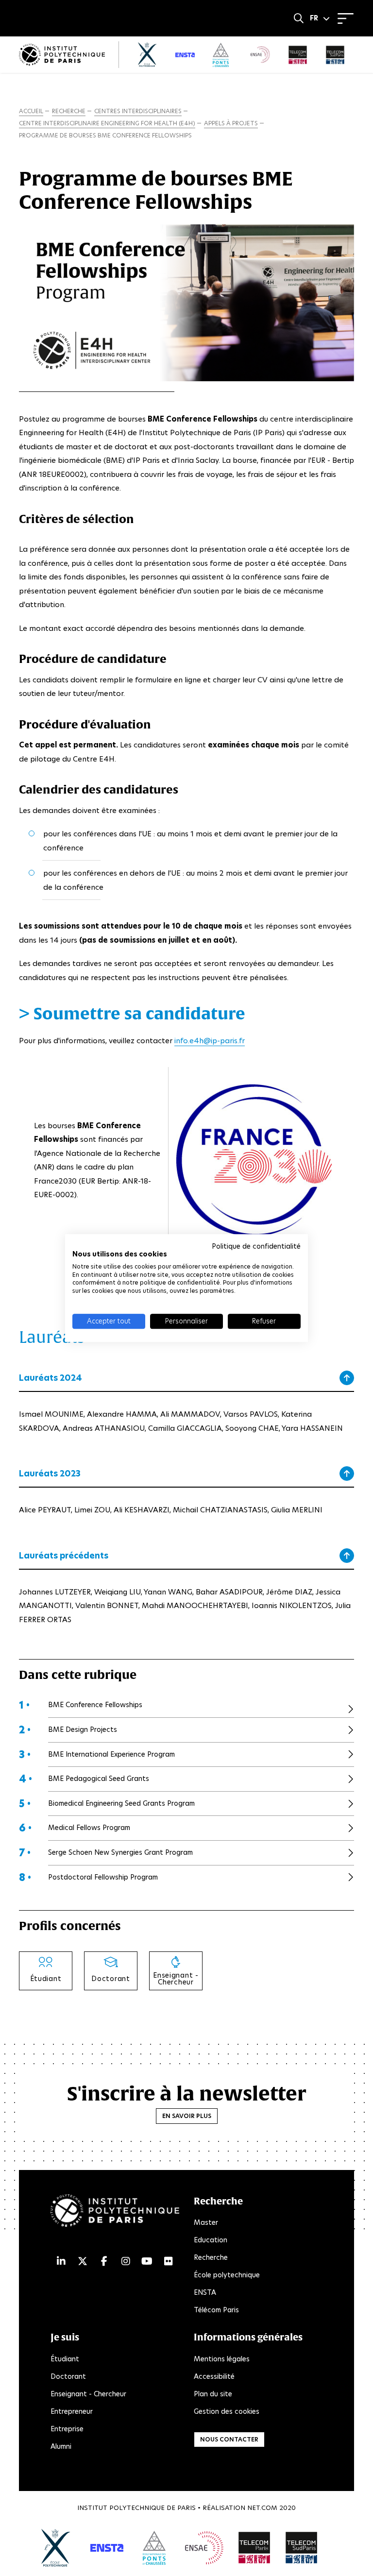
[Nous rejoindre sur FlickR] (169, 2261)
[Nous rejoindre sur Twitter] (83, 2261)
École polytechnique (227, 2275)
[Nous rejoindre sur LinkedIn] (61, 2261)
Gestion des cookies (227, 2411)
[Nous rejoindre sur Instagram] (126, 2261)
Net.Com (262, 2508)
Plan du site (213, 2394)
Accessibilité (214, 2376)
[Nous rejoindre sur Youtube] (147, 2261)
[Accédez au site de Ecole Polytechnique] (56, 2548)
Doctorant (68, 2376)
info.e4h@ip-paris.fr (210, 1041)
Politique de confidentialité (256, 1246)
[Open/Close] (346, 18)
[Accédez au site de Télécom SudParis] (302, 2548)
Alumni (61, 2446)
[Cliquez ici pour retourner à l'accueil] (62, 55)
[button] (320, 18)
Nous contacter (229, 2439)
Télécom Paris (216, 2310)
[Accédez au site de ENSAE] (204, 2548)
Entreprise (67, 2429)
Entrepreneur (72, 2411)
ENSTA (205, 2292)
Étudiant (65, 2359)
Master (206, 2222)
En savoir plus (187, 2116)
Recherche (211, 2257)
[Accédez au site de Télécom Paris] (254, 2548)
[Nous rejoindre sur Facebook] (104, 2261)
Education (211, 2240)
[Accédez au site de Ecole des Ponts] (154, 2548)
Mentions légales (222, 2359)
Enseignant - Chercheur (88, 2394)
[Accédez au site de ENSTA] (107, 2548)
